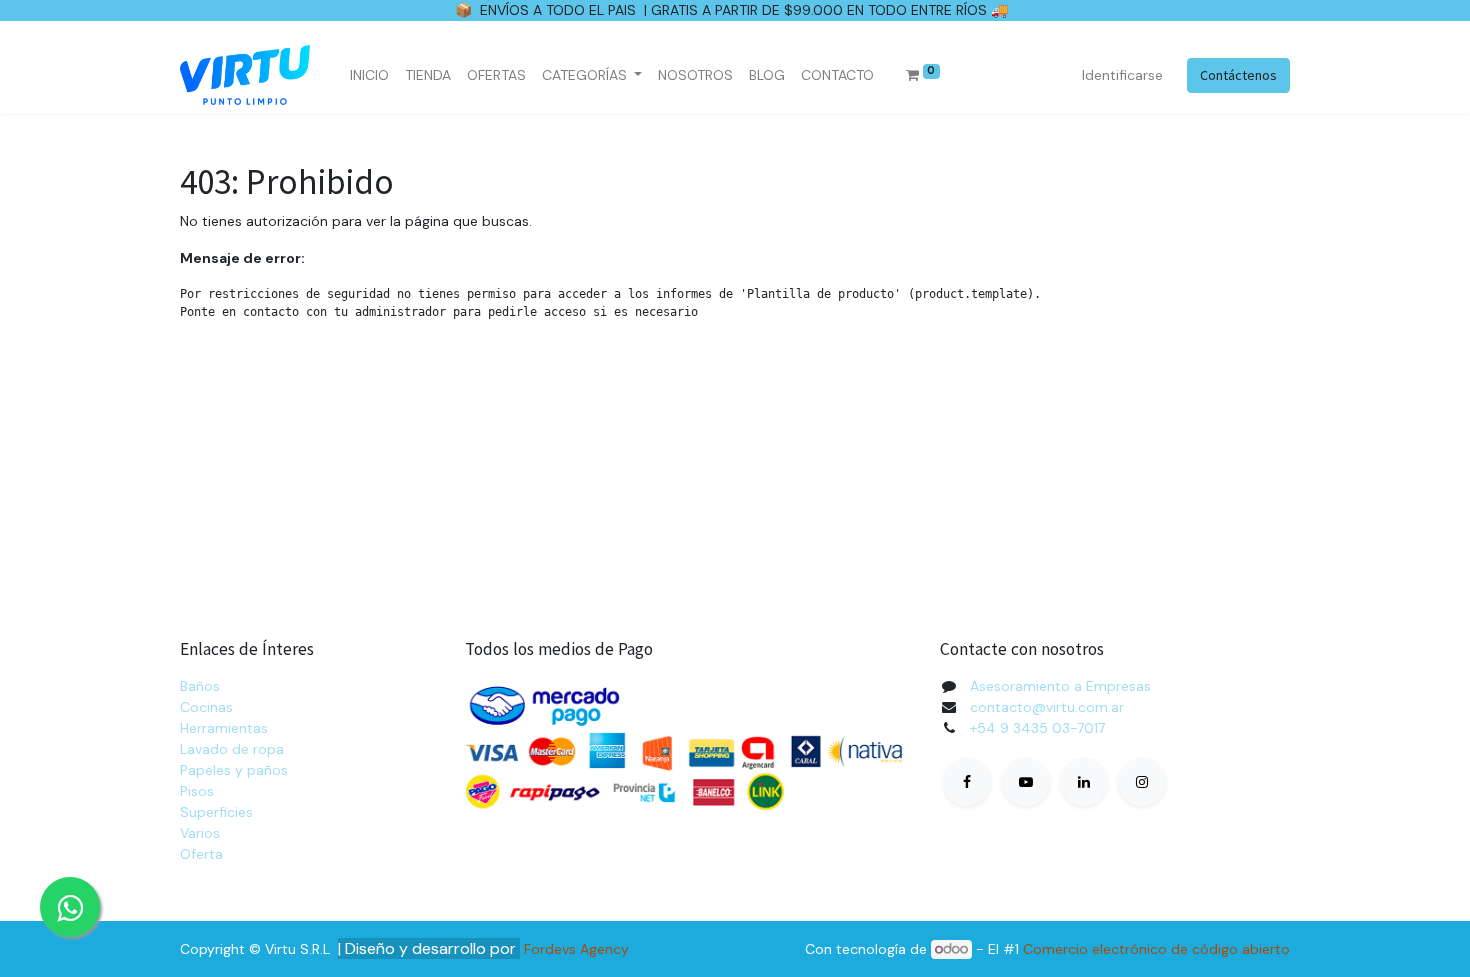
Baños (200, 686)
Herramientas (224, 728)
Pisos (197, 791)
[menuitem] (369, 75)
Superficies (216, 812)
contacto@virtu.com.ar (1047, 707)
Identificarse (1122, 75)
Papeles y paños (234, 770)
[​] (967, 782)
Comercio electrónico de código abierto (1156, 949)
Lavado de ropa (232, 749)
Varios (200, 833)
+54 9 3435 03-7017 (1037, 728)
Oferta (201, 854)
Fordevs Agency (576, 949)
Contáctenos (1238, 75)
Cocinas (206, 707)
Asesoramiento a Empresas (1060, 686)
